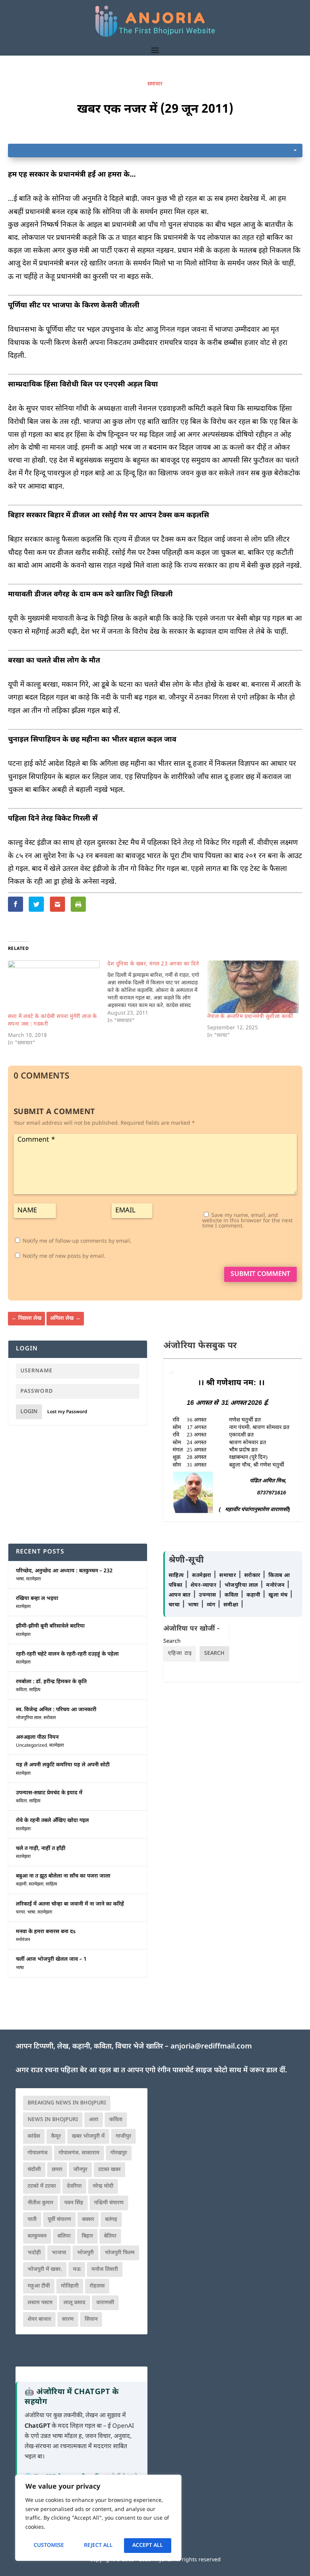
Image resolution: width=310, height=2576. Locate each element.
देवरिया (74, 2186)
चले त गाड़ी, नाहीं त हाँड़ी (41, 1849)
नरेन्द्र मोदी (103, 2186)
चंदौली (34, 2170)
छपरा (57, 2170)
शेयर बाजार (39, 2319)
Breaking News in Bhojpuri (67, 2103)
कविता (21, 1690)
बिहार (87, 2236)
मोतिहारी (70, 2286)
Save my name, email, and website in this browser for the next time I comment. (247, 1221)
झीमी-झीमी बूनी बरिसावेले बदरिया (50, 1626)
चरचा (20, 1912)
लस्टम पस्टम (40, 2303)
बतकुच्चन (37, 2236)
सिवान (91, 2319)
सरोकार (50, 1718)
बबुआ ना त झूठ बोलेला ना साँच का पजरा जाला (63, 1876)
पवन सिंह (74, 2203)
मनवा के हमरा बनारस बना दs (46, 1932)
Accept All (148, 2546)
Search (172, 1641)
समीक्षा (232, 1605)
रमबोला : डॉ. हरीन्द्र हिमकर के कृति (51, 1682)
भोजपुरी (85, 2253)
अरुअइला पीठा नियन (37, 1737)
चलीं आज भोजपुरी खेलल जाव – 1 (51, 1959)
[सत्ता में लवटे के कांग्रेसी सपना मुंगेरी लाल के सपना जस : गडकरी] (54, 987)
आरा (94, 2120)
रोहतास (97, 2286)
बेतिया (110, 2236)
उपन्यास (208, 1595)
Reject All (98, 2546)
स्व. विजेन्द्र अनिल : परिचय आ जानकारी (56, 1710)
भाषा (20, 1579)
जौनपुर (80, 2170)
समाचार (155, 84)
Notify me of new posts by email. (64, 1256)
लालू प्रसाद (74, 2303)
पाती (32, 2220)
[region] (98, 2518)
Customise (49, 2546)
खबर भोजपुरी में (88, 2136)
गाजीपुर (123, 2136)
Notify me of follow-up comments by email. (77, 1241)
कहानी (21, 1884)
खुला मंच (279, 1595)
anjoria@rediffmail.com (211, 2047)
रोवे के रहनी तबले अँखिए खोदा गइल (52, 1821)
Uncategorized (31, 1746)
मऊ (77, 2270)
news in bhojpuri (53, 2120)
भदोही (34, 2253)
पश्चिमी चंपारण (109, 2203)
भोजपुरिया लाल (29, 1718)
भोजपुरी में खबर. (45, 2270)
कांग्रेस (34, 2136)
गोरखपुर (119, 2153)
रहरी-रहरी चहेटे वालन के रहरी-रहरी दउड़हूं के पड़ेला (67, 1654)
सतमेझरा (33, 1579)
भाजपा (59, 2253)
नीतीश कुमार (40, 2203)
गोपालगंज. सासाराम (79, 2153)
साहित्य (35, 1690)
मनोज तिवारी (105, 2270)
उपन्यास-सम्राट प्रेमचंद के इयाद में (49, 1793)
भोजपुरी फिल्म (120, 2253)
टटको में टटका (42, 2186)
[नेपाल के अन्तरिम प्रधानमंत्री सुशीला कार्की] (253, 987)
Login (29, 1412)
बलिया (64, 2236)
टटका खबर (109, 2170)
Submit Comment (260, 1274)
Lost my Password (67, 1412)
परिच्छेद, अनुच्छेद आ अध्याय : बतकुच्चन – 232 (64, 1571)
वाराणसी (105, 2303)
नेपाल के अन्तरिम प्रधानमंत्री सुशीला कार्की (250, 1017)
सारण (68, 2319)
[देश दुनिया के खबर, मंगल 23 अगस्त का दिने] (157, 993)
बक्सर (88, 2220)
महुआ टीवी (39, 2286)
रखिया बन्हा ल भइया (37, 1599)
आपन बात (180, 1595)
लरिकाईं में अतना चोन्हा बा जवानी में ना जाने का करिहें (70, 1904)
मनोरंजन (23, 1940)
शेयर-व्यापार (204, 1585)
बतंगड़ (111, 2220)
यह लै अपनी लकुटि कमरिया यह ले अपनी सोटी (63, 1765)
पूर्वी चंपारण (59, 2220)
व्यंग (212, 1605)
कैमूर (56, 2136)
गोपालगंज (38, 2153)
